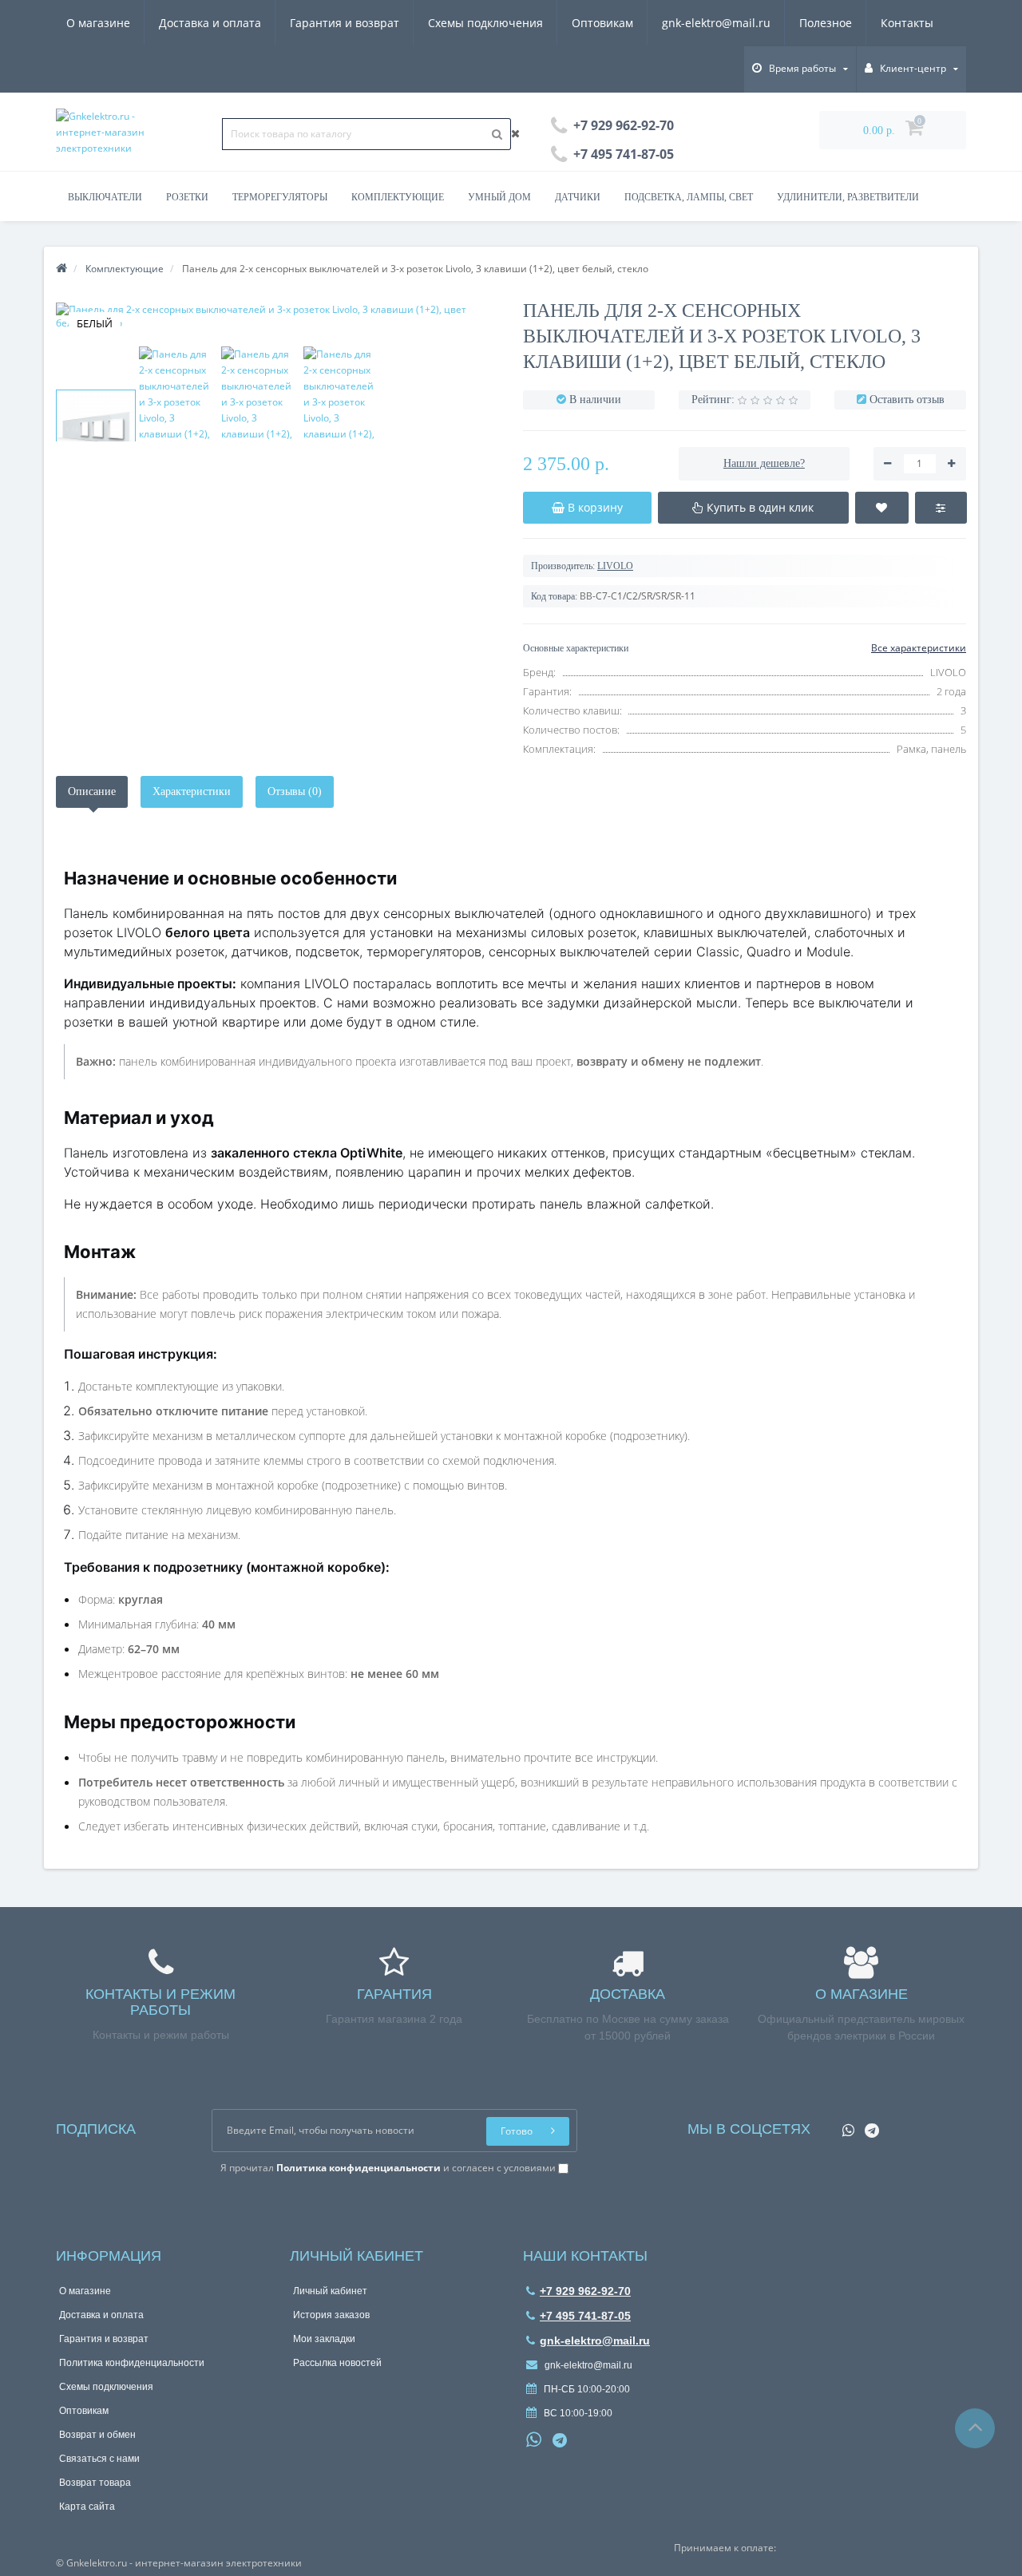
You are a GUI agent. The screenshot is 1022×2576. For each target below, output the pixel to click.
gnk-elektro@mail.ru (716, 23)
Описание (92, 791)
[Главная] (61, 269)
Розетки (187, 197)
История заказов (331, 2315)
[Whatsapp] (844, 2125)
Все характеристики (919, 648)
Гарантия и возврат (345, 23)
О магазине (98, 23)
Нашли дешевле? (764, 463)
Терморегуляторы (280, 197)
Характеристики (192, 791)
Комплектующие (398, 197)
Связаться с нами (99, 2459)
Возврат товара (95, 2483)
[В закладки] (882, 508)
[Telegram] (868, 2125)
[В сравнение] (941, 508)
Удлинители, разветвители (848, 197)
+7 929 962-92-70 (585, 2291)
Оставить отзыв (907, 400)
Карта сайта (87, 2507)
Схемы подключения (485, 23)
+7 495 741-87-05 (585, 2316)
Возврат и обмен (97, 2435)
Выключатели (105, 197)
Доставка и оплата (210, 23)
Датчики (578, 197)
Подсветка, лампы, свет (689, 197)
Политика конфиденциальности (132, 2363)
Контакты (907, 23)
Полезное (826, 23)
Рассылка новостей (337, 2363)
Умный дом (499, 197)
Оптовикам (602, 23)
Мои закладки (324, 2339)
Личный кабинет (330, 2291)
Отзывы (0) (295, 791)
